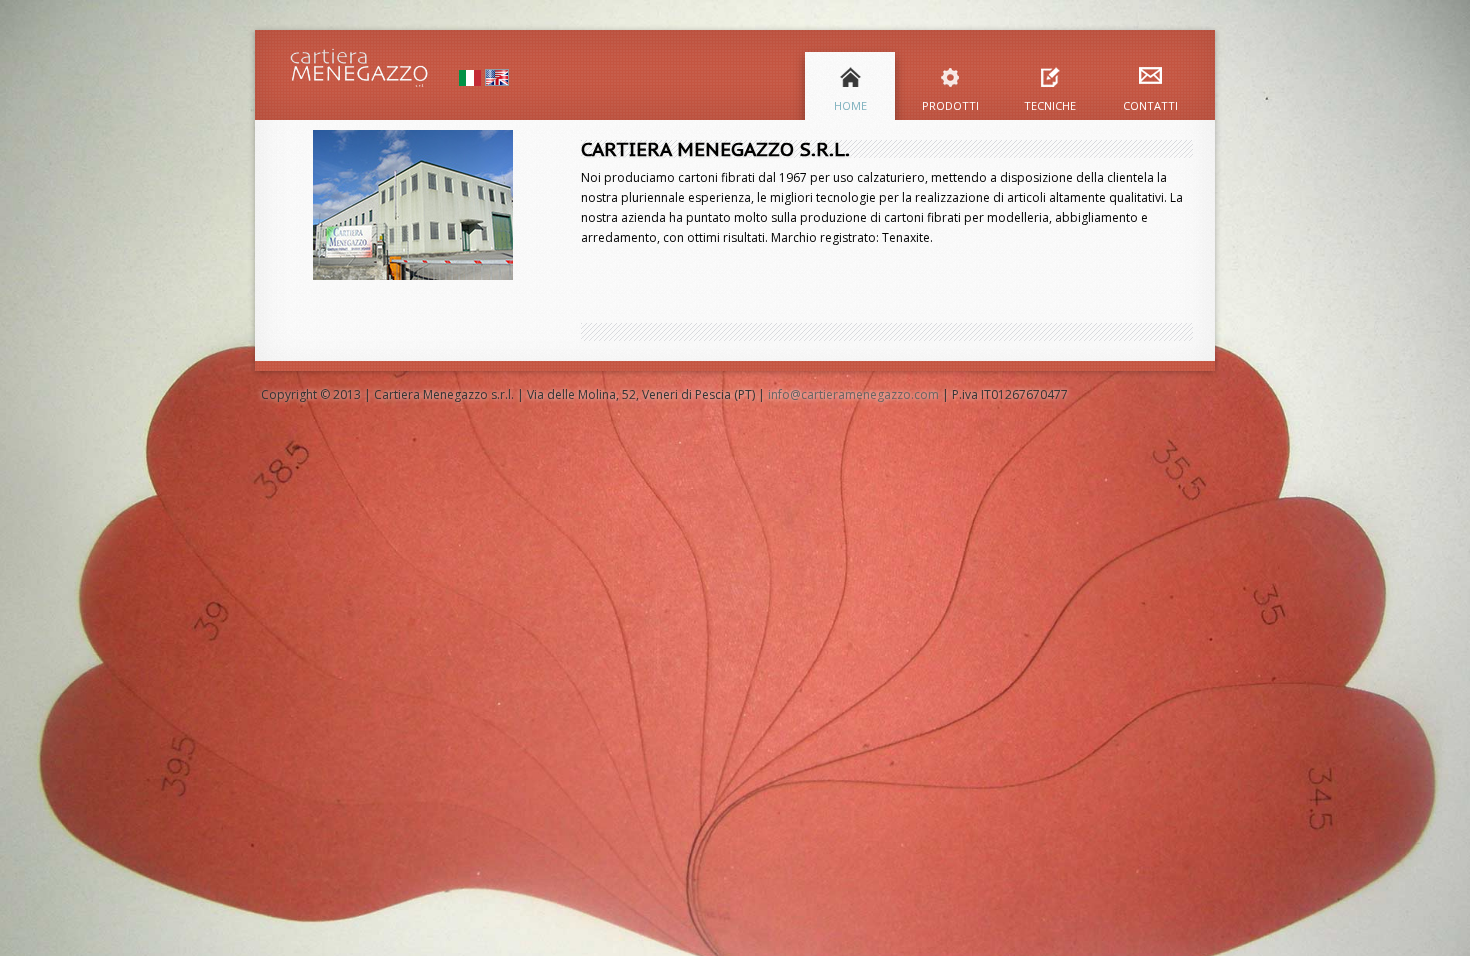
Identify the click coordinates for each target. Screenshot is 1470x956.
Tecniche (1050, 105)
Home (850, 105)
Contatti (1150, 105)
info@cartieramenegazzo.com (853, 394)
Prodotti (950, 105)
